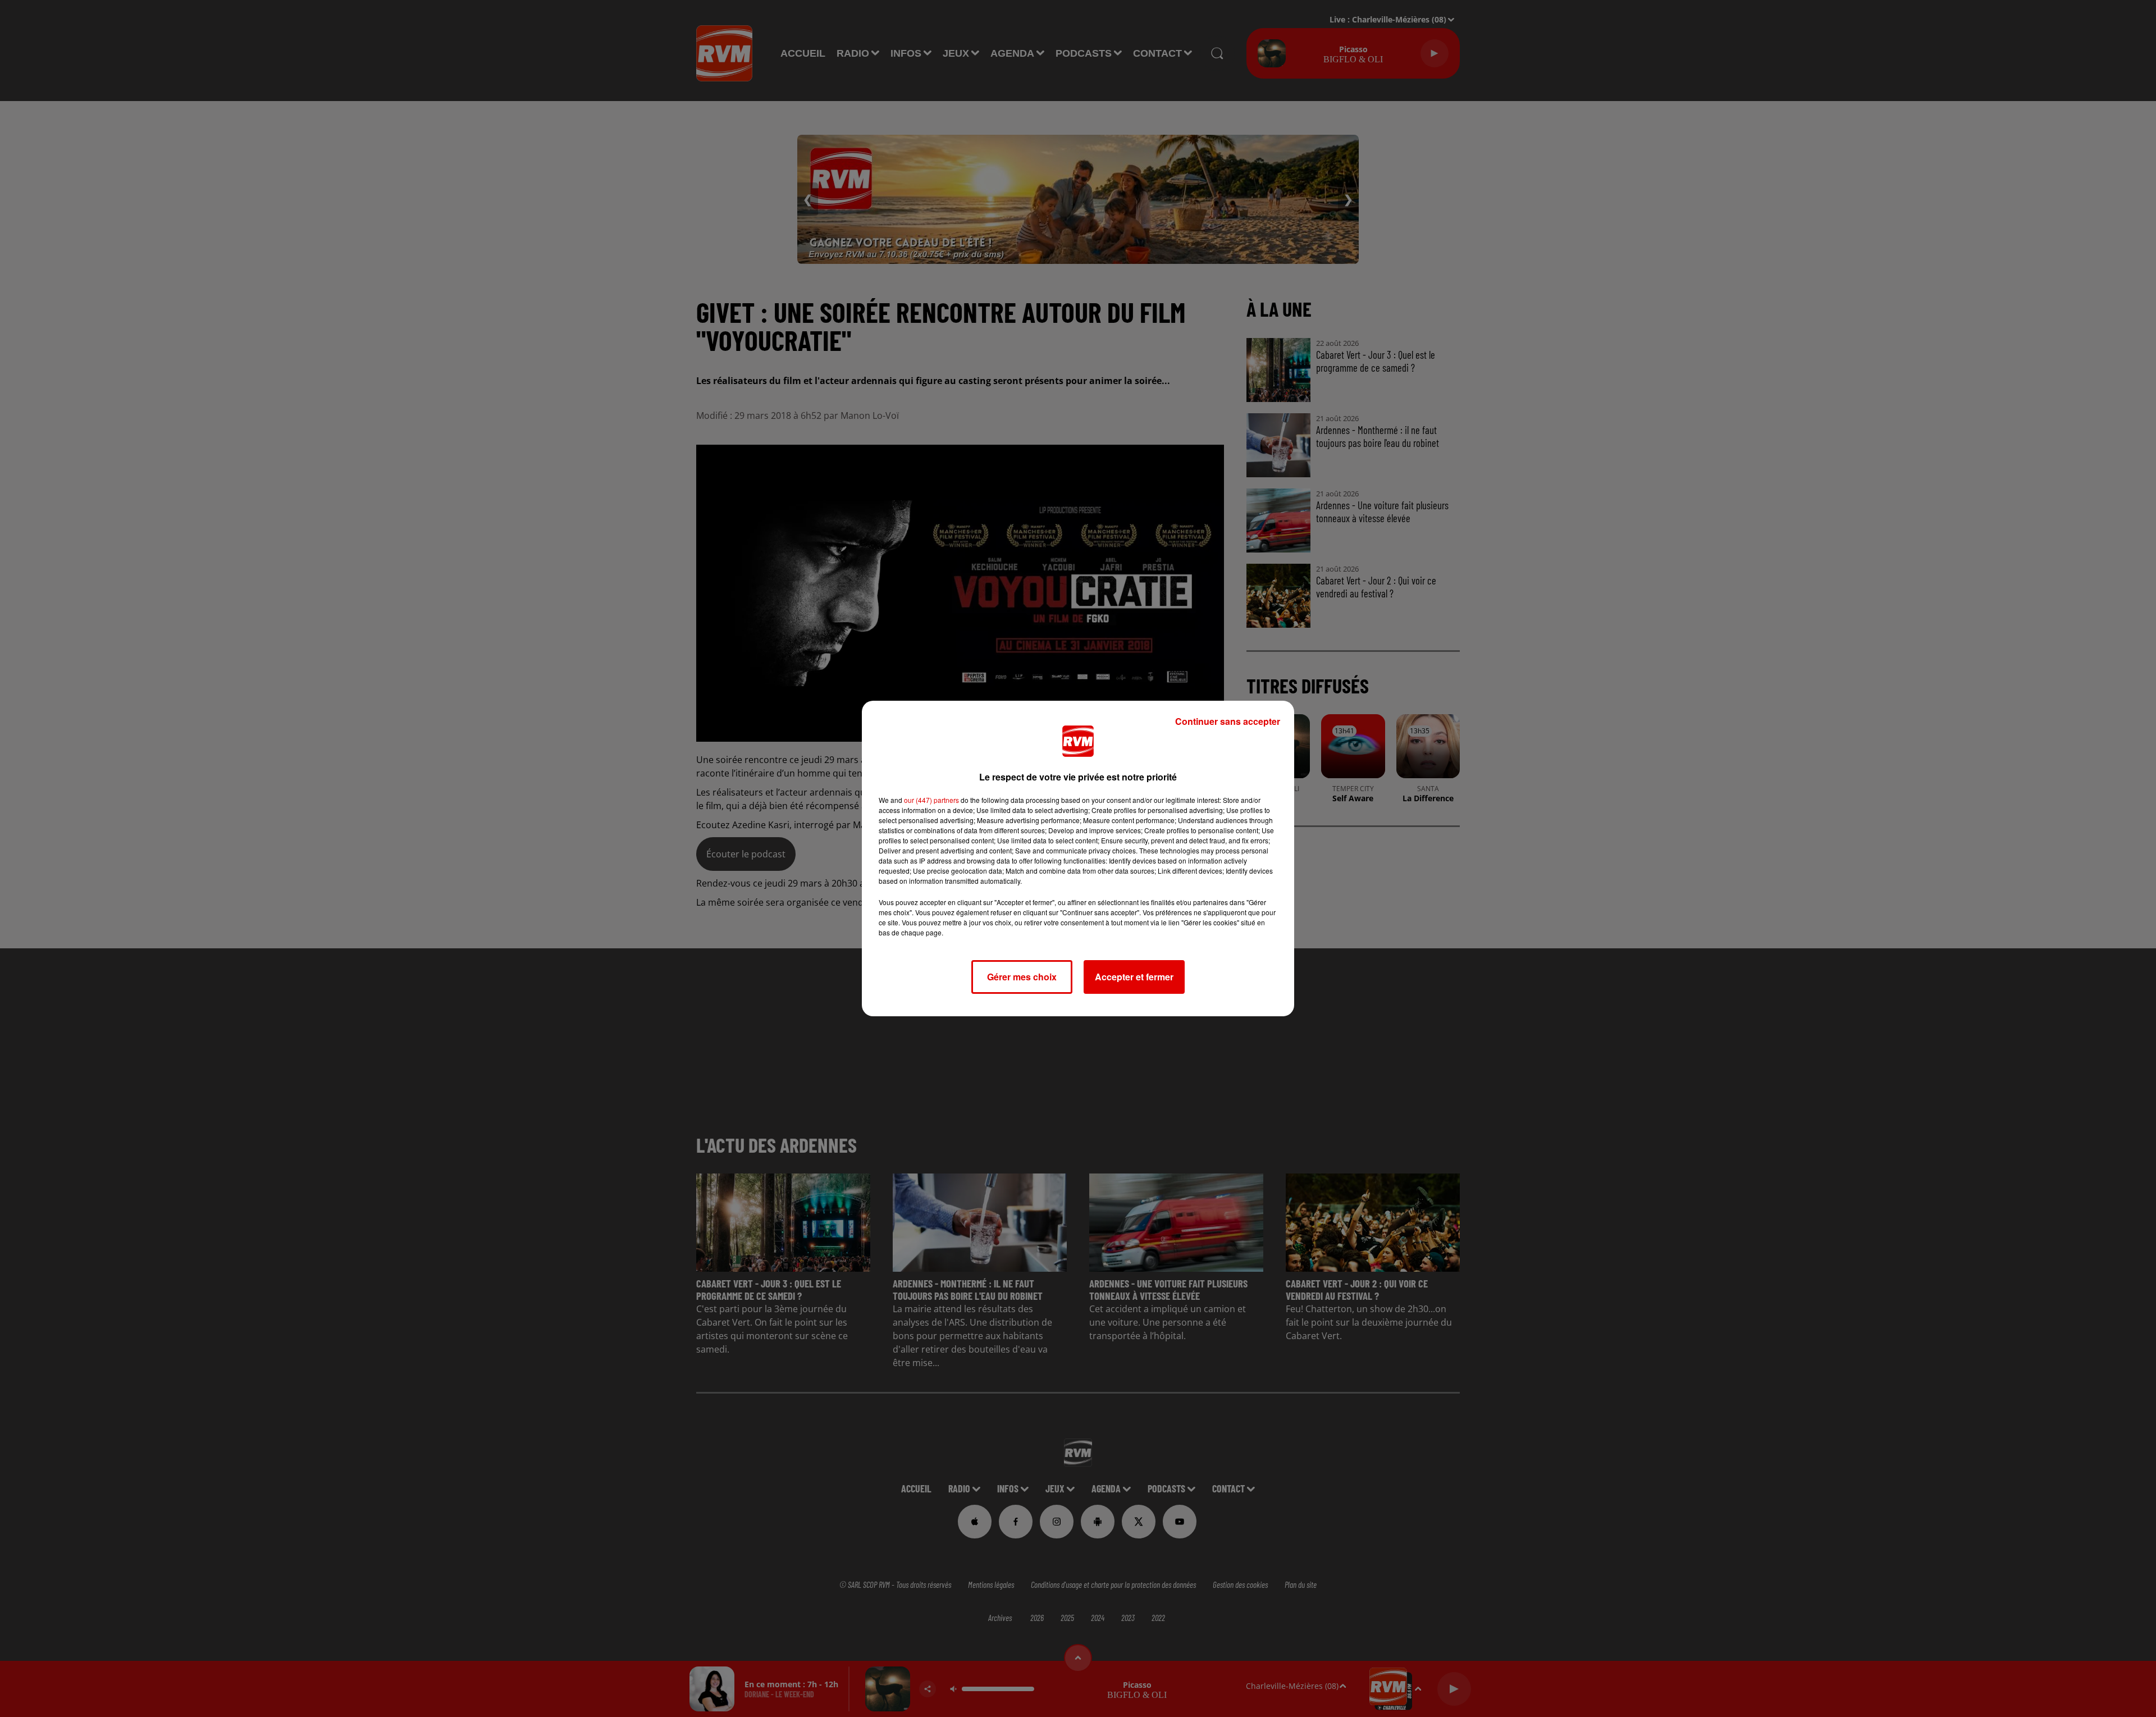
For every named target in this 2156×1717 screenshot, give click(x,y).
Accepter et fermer (1134, 977)
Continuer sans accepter (1228, 721)
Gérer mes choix (1022, 977)
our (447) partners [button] (931, 800)
